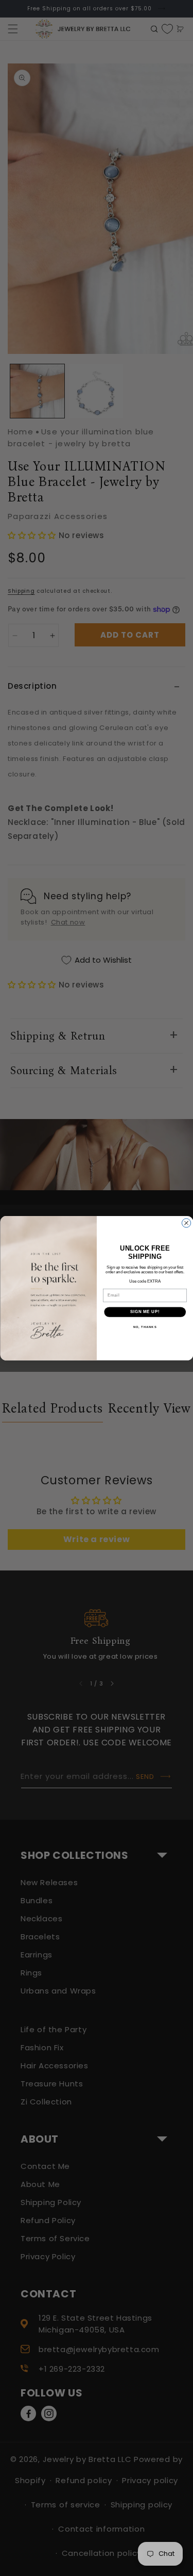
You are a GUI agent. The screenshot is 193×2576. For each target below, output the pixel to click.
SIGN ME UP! (145, 1311)
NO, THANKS (145, 1327)
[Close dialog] (186, 1222)
